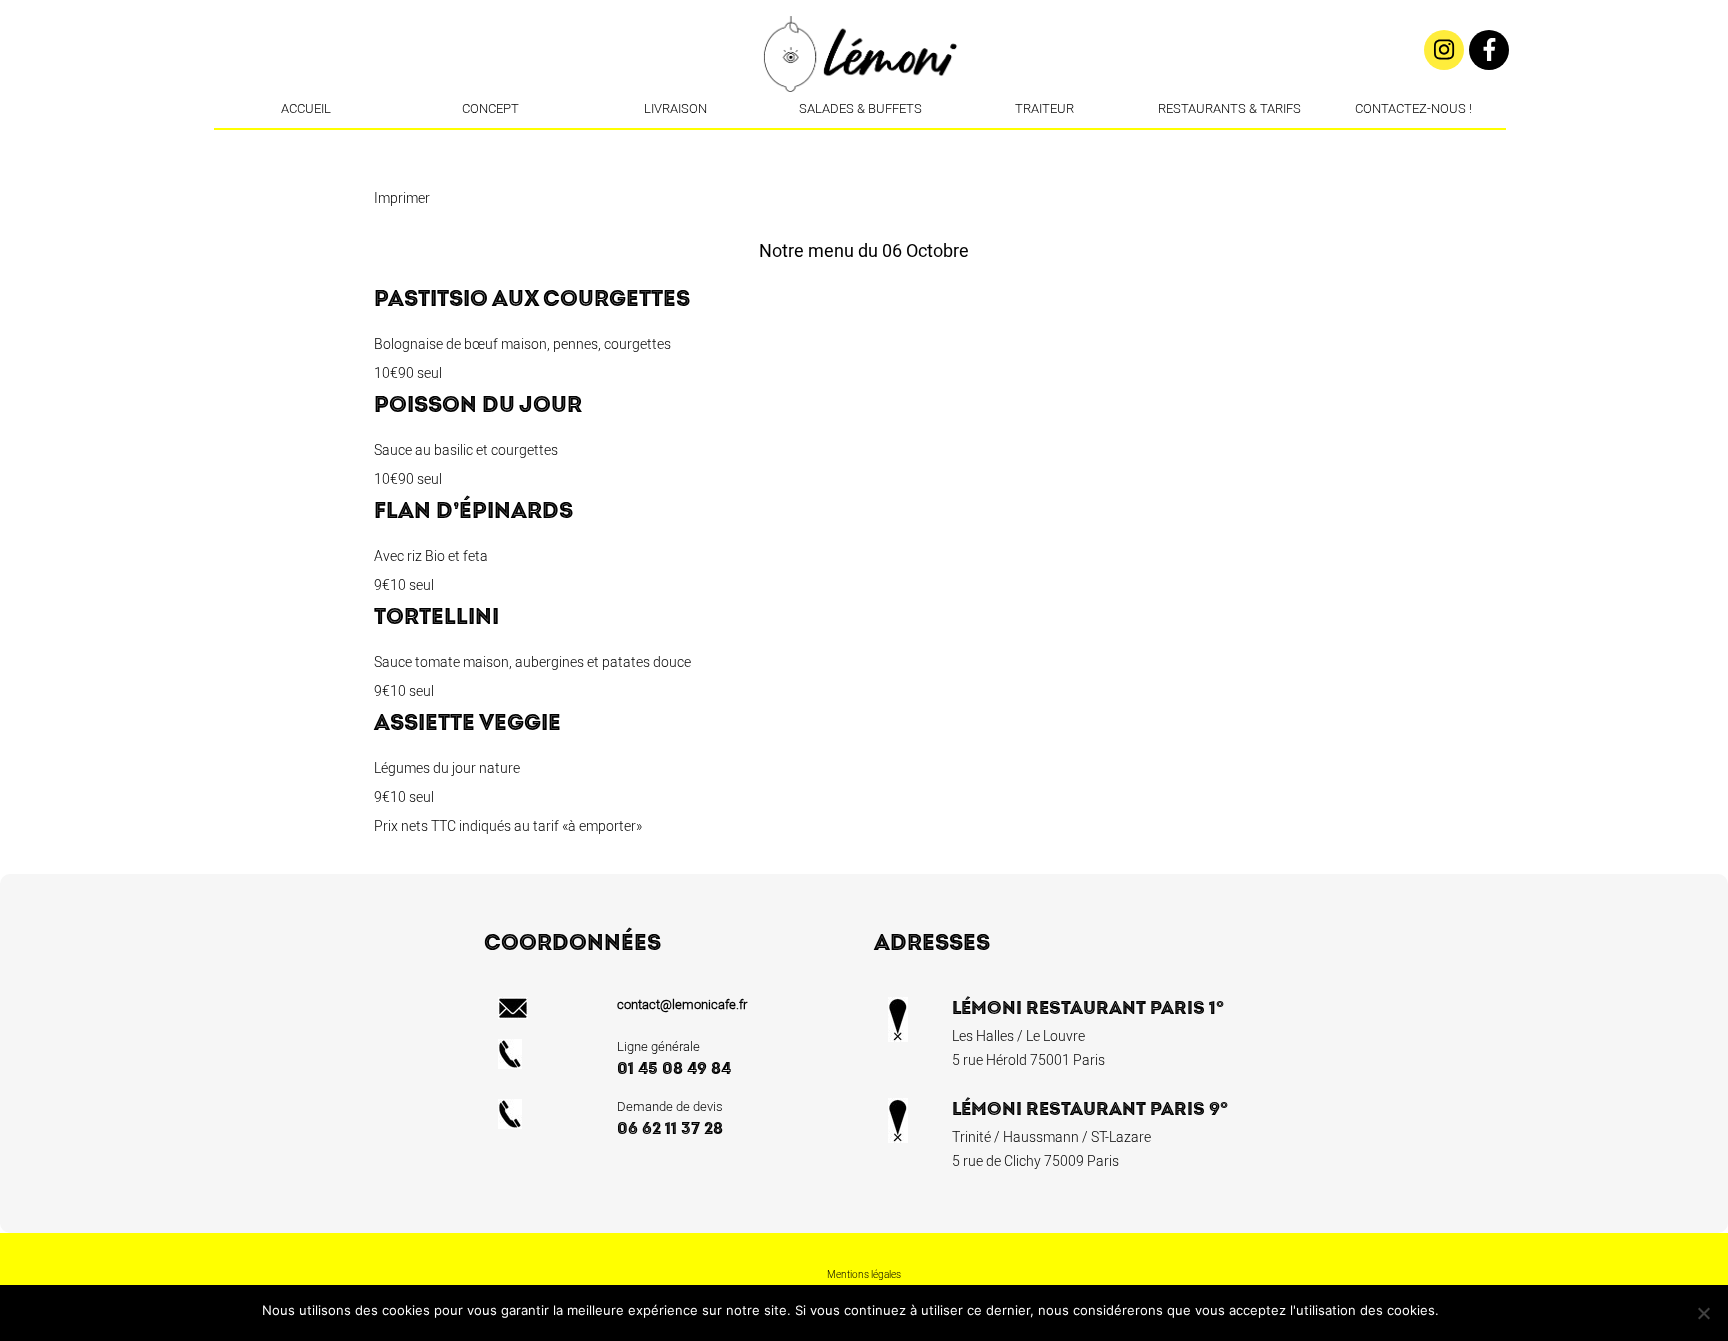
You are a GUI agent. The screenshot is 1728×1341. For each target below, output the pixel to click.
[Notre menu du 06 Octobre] (892, 145)
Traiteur (1044, 108)
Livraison (675, 108)
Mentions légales (864, 1275)
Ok (1457, 1310)
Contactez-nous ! (1413, 108)
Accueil (306, 108)
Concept (490, 108)
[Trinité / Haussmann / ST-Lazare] (862, 145)
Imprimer (402, 198)
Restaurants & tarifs (1229, 108)
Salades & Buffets (860, 108)
